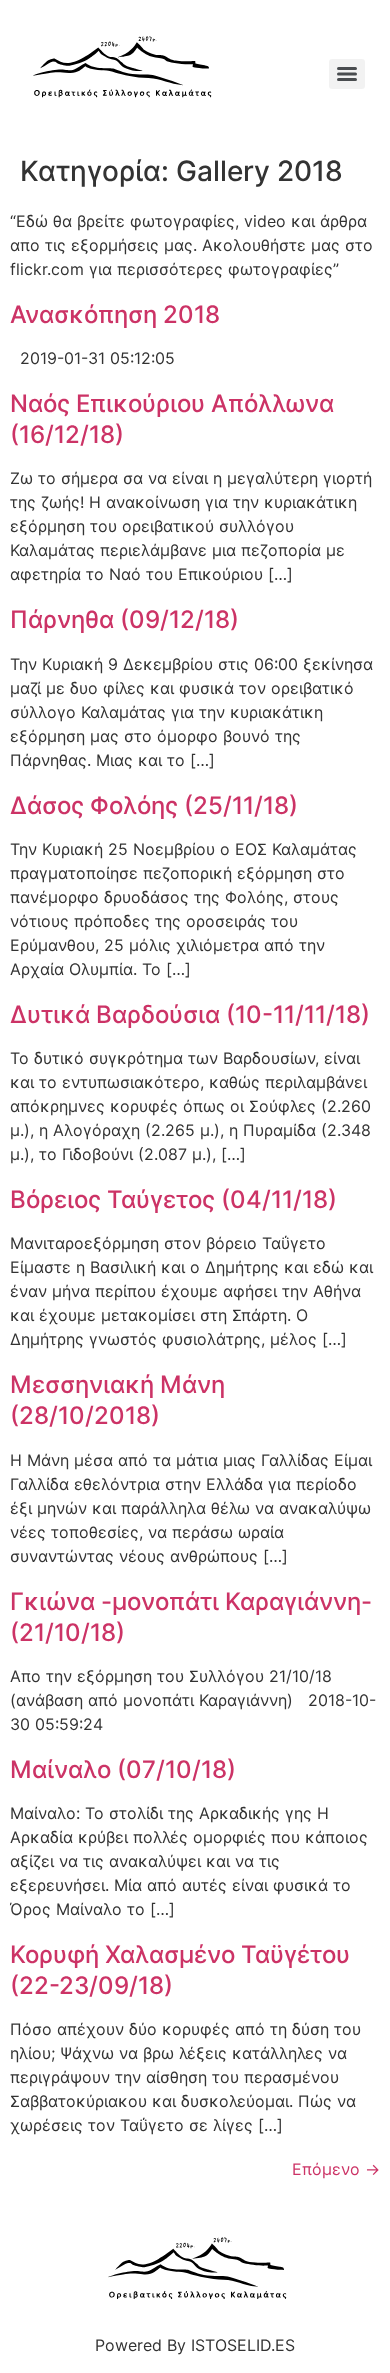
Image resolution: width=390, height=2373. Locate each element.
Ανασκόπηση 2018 (115, 314)
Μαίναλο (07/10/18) (123, 1769)
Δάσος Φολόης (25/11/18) (154, 805)
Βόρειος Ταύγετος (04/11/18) (173, 1199)
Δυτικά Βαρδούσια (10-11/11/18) (190, 1014)
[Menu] (347, 74)
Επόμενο (336, 2169)
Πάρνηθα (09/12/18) (124, 619)
